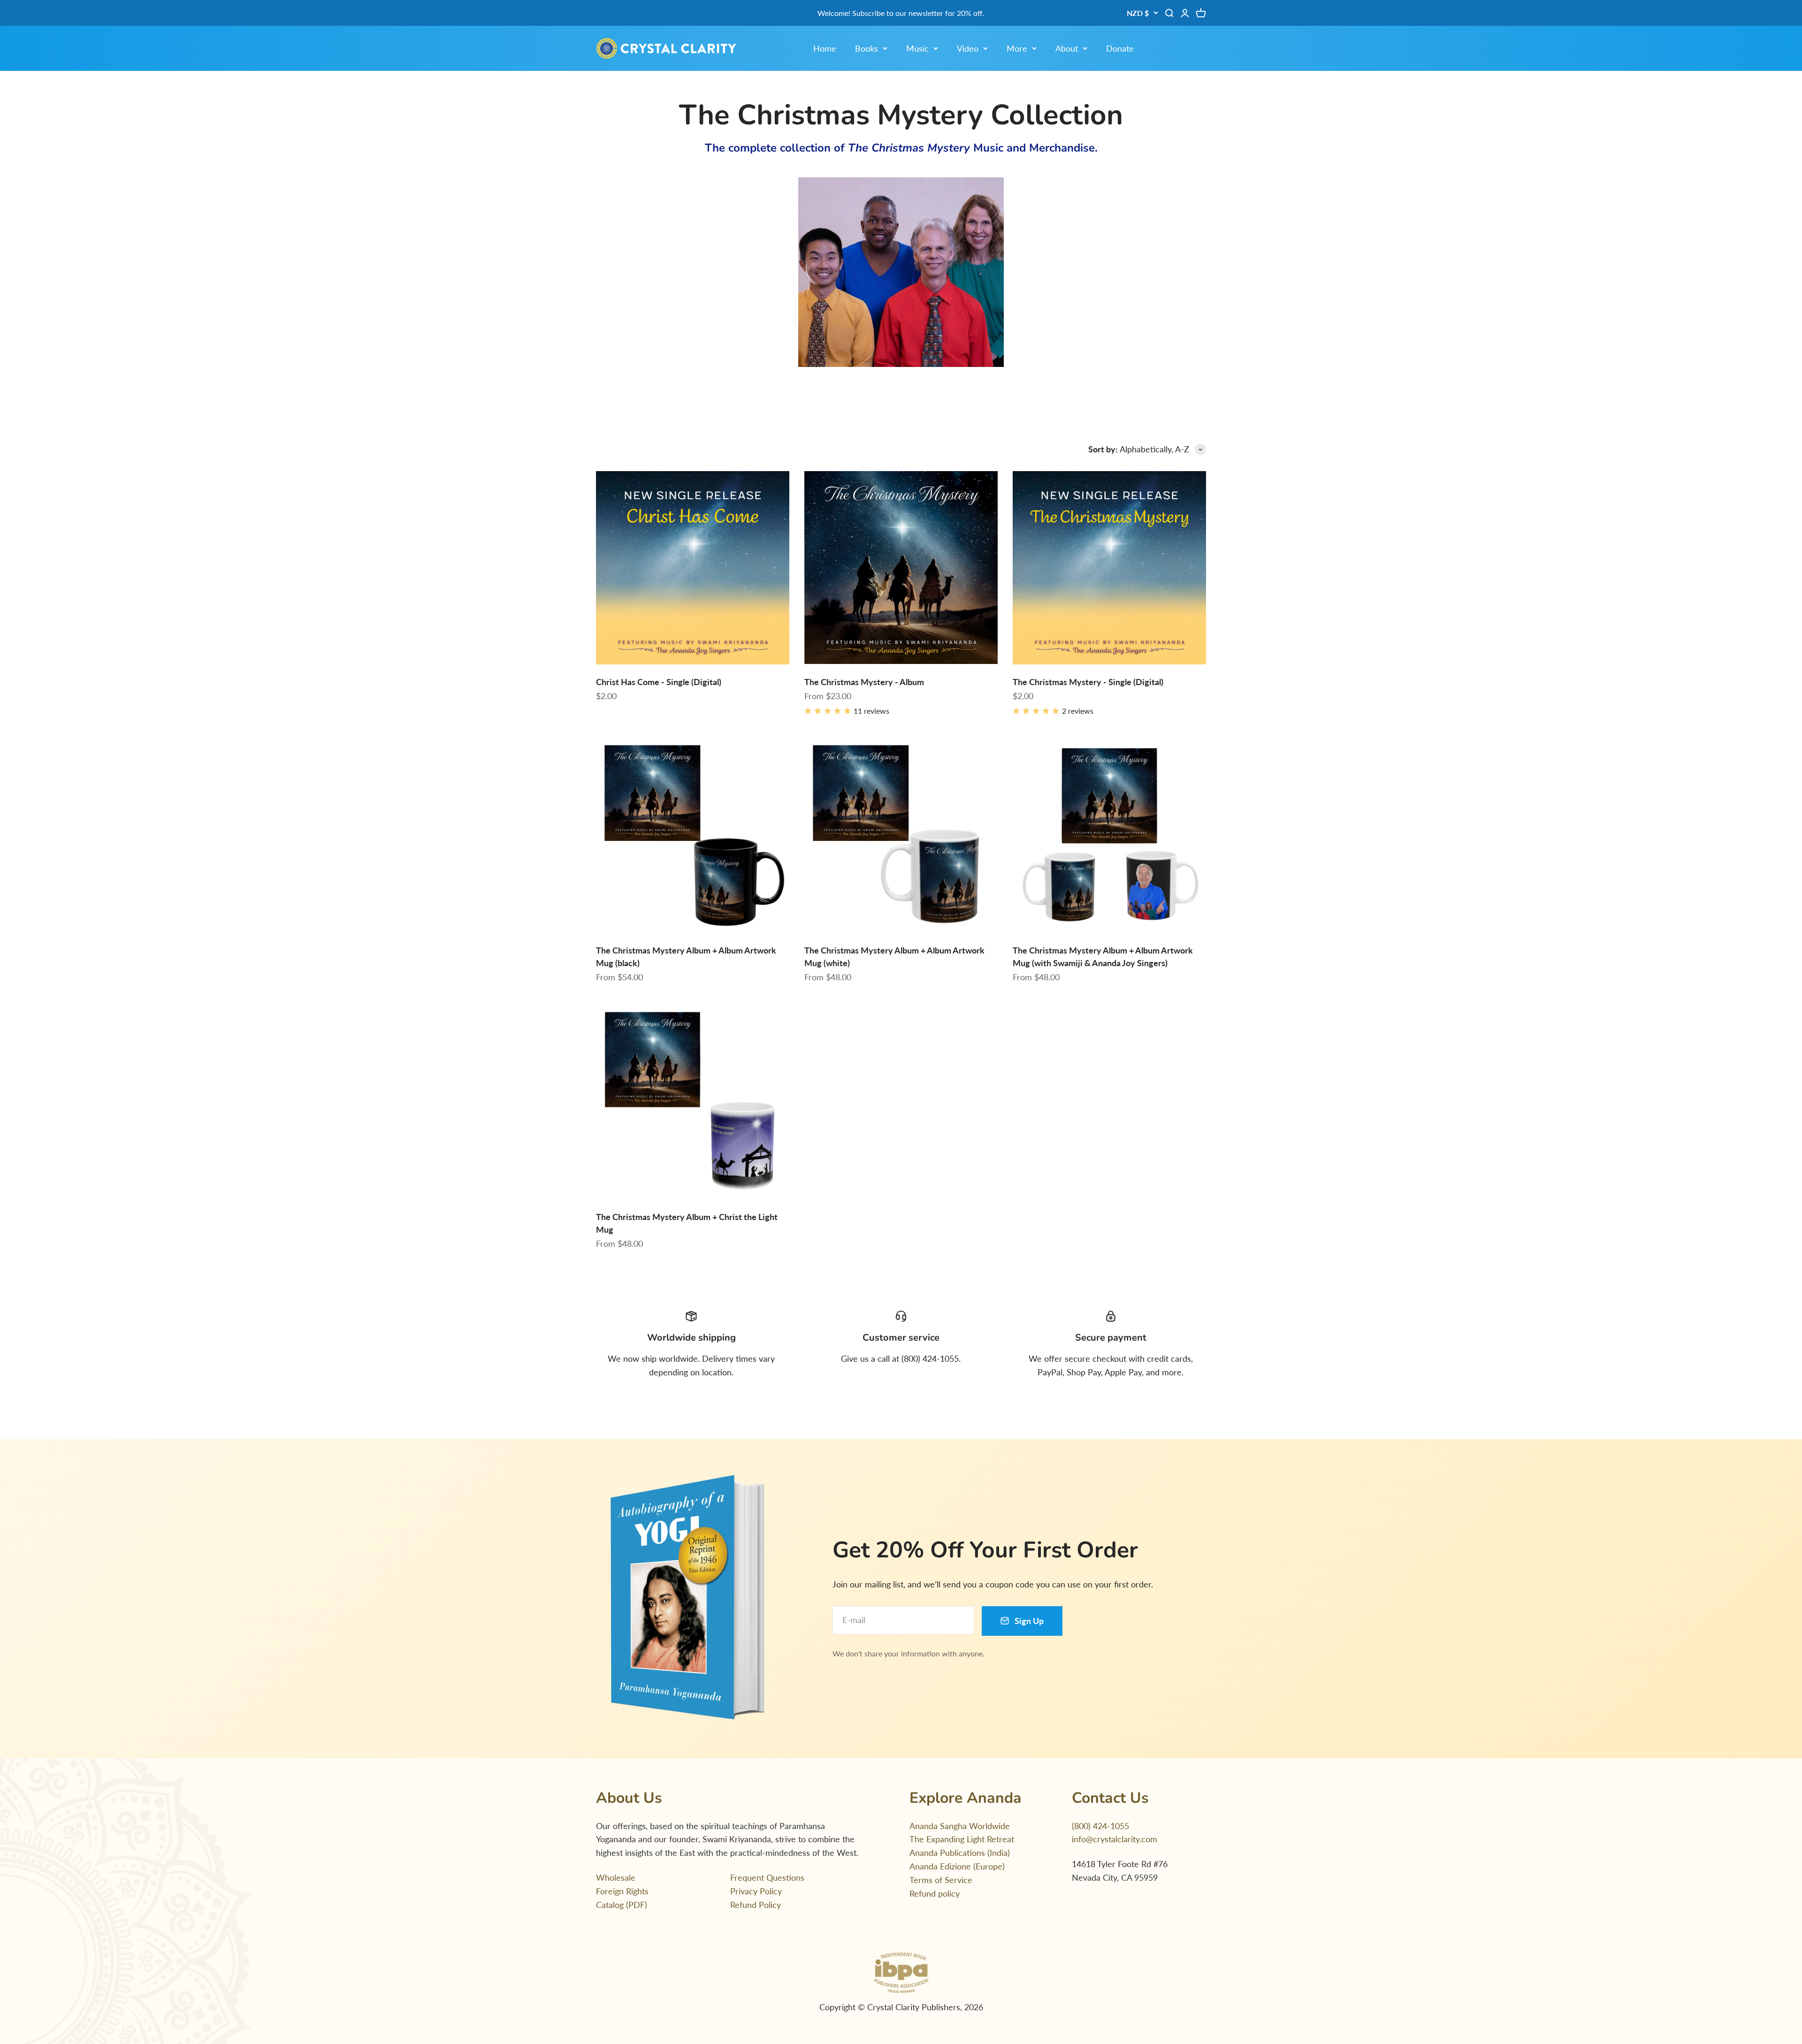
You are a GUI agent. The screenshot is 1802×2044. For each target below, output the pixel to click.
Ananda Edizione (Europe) (957, 1866)
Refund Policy (756, 1905)
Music (917, 48)
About (1067, 48)
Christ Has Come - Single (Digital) (659, 682)
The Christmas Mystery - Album (864, 682)
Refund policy (935, 1893)
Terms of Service (941, 1880)
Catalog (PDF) (622, 1905)
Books (867, 48)
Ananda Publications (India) (960, 1853)
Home (825, 48)
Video (968, 48)
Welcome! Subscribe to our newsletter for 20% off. (901, 13)
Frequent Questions (767, 1877)
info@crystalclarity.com (1115, 1839)
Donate (1120, 48)
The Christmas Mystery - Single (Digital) (1088, 682)
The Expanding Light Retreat (962, 1839)
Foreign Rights (622, 1891)
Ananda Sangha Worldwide (960, 1826)
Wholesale (616, 1877)
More (1017, 48)
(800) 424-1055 (1100, 1826)
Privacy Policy (756, 1891)
